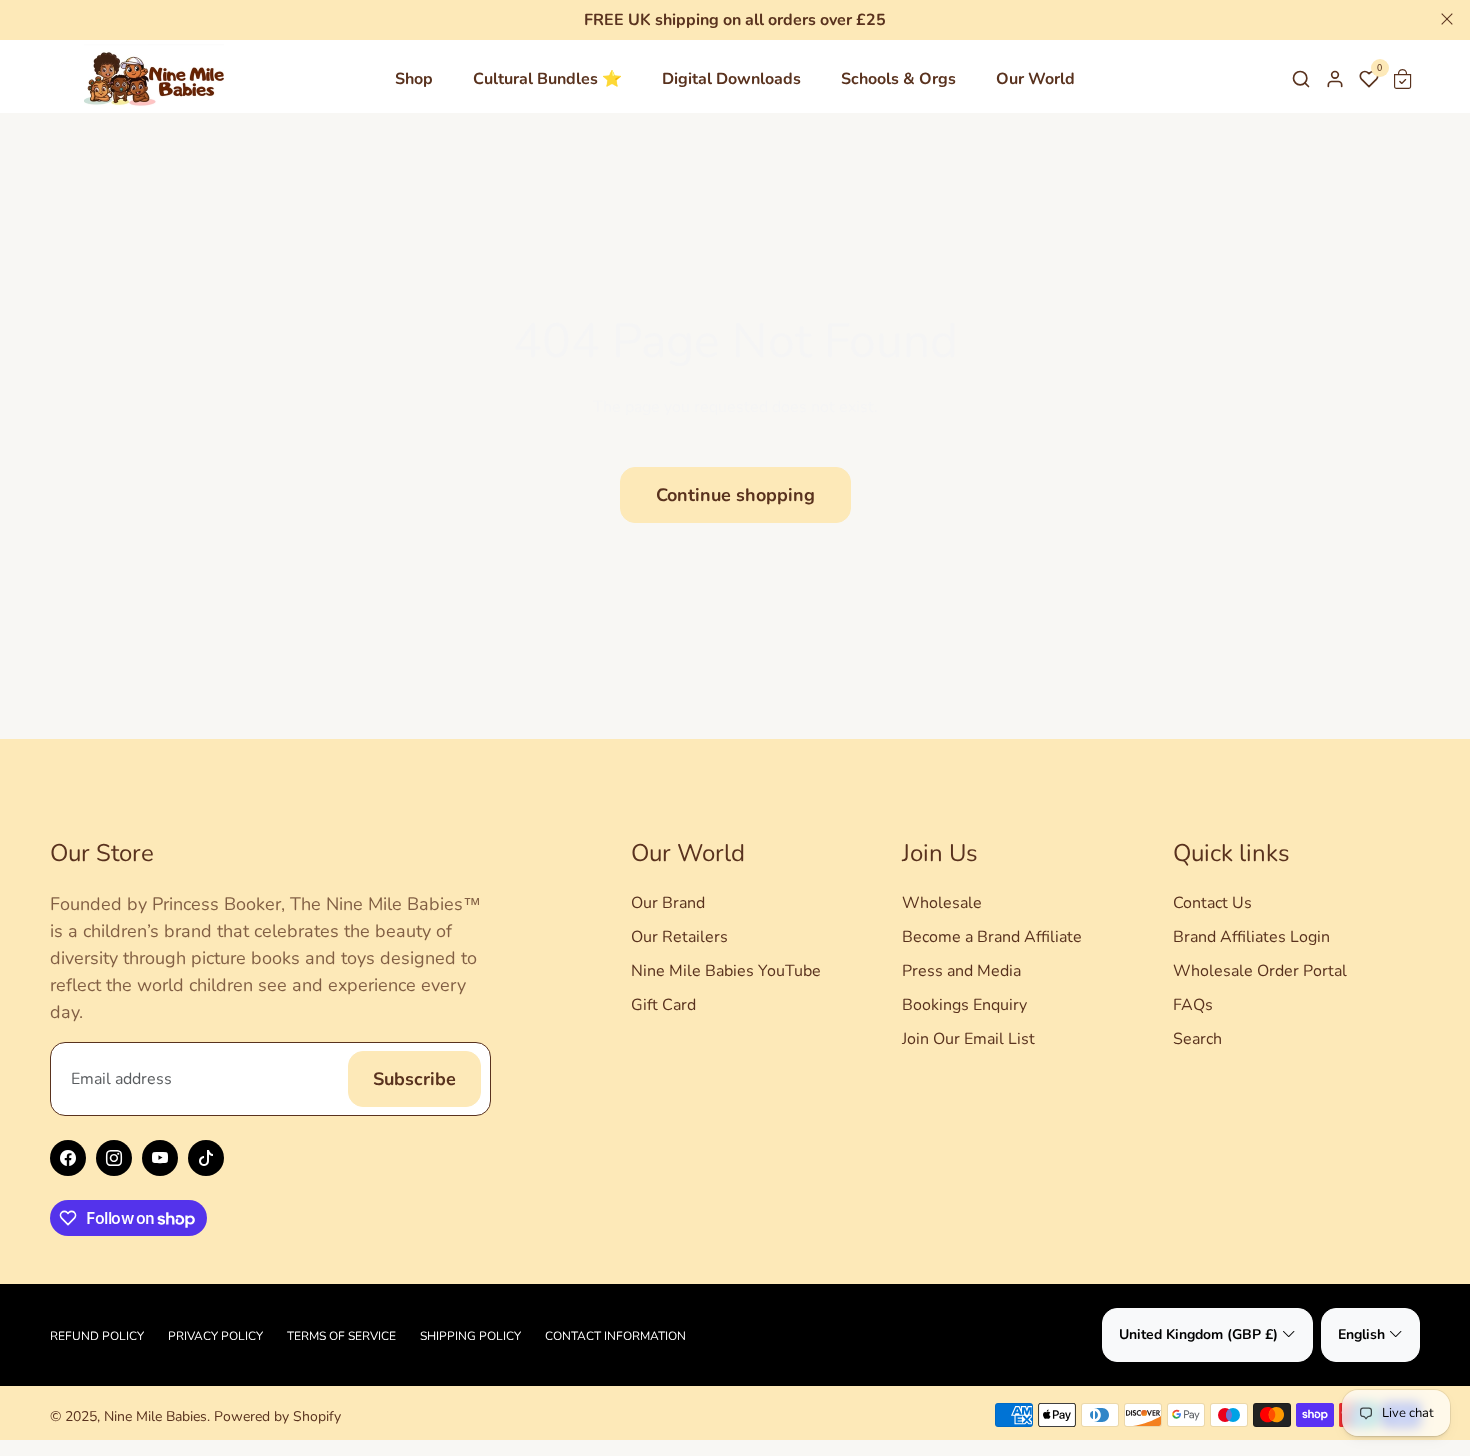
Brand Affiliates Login (1251, 937)
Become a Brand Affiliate (992, 937)
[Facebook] (68, 1158)
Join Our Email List (968, 1039)
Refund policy (97, 1336)
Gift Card (663, 1005)
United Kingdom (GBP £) (1198, 1334)
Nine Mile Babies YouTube (726, 971)
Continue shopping (735, 495)
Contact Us (1212, 903)
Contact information (615, 1336)
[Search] (1301, 79)
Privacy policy (215, 1336)
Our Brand (668, 903)
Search (1197, 1039)
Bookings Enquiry (964, 1005)
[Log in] (1335, 79)
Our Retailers (679, 937)
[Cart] (1403, 79)
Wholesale (942, 903)
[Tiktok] (206, 1158)
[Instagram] (114, 1158)
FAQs (1193, 1005)
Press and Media (961, 971)
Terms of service (341, 1336)
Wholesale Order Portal (1260, 971)
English (1361, 1334)
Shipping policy (470, 1336)
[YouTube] (160, 1158)
